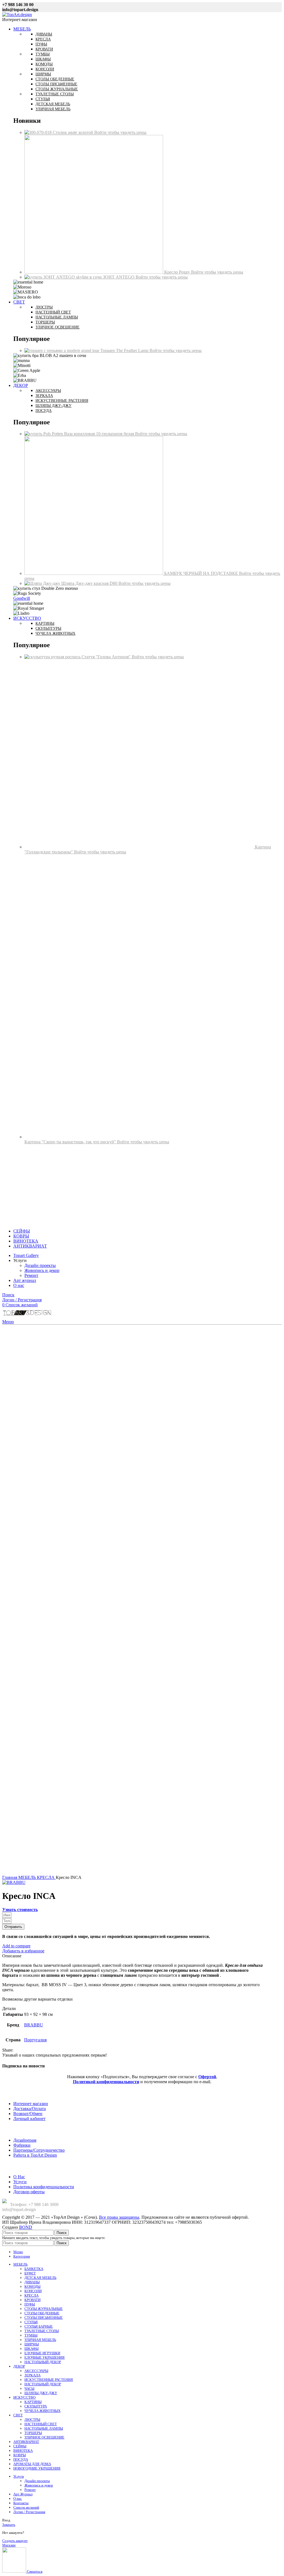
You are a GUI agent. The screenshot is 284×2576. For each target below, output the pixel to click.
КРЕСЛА (46, 1877)
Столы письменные (56, 84)
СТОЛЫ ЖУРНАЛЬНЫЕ (44, 2309)
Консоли (45, 69)
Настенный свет (53, 312)
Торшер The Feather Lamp (125, 350)
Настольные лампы (57, 317)
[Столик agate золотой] (39, 132)
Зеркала (44, 396)
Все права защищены (119, 2217)
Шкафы (43, 59)
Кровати (44, 49)
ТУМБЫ (31, 2335)
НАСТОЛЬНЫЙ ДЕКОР (43, 2362)
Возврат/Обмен (28, 2114)
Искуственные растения (62, 401)
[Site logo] (17, 15)
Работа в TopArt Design (35, 2155)
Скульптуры (48, 628)
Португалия (35, 2040)
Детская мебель (53, 104)
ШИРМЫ (32, 2344)
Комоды (44, 64)
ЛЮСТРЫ (32, 2420)
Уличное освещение (58, 327)
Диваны (44, 34)
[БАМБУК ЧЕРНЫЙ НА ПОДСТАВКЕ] (94, 573)
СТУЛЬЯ (31, 2322)
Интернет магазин (31, 2104)
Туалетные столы (55, 94)
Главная (10, 1877)
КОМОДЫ (32, 2286)
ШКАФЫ (31, 2349)
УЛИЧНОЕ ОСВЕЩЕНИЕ (44, 2437)
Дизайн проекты (40, 1265)
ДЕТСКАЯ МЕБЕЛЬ (40, 2278)
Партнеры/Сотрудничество (39, 2150)
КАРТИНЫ (33, 2402)
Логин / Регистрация (29, 2512)
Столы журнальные (57, 89)
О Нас (19, 2177)
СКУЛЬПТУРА (36, 2406)
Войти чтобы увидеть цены (120, 132)
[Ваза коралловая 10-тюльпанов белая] (44, 434)
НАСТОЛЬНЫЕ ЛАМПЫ (44, 2428)
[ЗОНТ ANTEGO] (64, 277)
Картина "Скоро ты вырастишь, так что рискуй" (71, 1142)
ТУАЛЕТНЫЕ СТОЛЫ (42, 2331)
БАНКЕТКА (34, 2269)
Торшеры (45, 322)
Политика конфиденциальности (44, 2187)
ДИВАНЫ (32, 2282)
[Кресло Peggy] (94, 272)
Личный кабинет (29, 2119)
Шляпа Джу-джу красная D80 (90, 583)
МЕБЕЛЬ (28, 1877)
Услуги (20, 2182)
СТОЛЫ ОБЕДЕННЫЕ (42, 2313)
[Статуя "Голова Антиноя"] (53, 657)
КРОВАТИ (32, 2300)
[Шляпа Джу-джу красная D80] (43, 583)
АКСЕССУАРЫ (36, 2371)
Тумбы (43, 54)
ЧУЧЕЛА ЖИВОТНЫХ (42, 2411)
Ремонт (31, 1275)
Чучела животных (55, 633)
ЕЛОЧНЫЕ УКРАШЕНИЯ (45, 2357)
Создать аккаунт (15, 2541)
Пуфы (41, 44)
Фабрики (22, 2145)
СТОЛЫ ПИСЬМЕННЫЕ (44, 2318)
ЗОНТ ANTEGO (119, 277)
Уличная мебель (53, 109)
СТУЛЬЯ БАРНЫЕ (39, 2326)
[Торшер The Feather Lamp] (62, 350)
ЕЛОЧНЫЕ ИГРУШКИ (42, 2353)
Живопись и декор (42, 1270)
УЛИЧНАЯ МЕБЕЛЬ (40, 2340)
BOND (26, 2227)
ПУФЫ (30, 2304)
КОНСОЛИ (33, 2291)
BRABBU (34, 2025)
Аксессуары (48, 391)
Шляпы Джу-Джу (54, 406)
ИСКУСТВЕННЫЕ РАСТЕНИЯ (49, 2380)
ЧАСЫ (29, 2388)
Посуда (44, 411)
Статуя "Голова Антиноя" (107, 657)
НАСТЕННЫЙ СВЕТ (41, 2424)
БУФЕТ (30, 2273)
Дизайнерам (25, 2140)
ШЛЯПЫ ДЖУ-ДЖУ (41, 2393)
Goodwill (22, 598)
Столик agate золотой (73, 132)
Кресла (43, 39)
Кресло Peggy (178, 272)
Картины (45, 623)
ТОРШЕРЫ (33, 2433)
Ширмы (43, 74)
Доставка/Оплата (30, 2109)
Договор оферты (29, 2192)
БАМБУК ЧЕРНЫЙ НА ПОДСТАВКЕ (202, 573)
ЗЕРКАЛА (32, 2375)
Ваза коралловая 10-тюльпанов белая (100, 434)
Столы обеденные (55, 79)
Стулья (43, 99)
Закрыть (9, 2525)
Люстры (44, 307)
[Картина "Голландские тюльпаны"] (140, 847)
